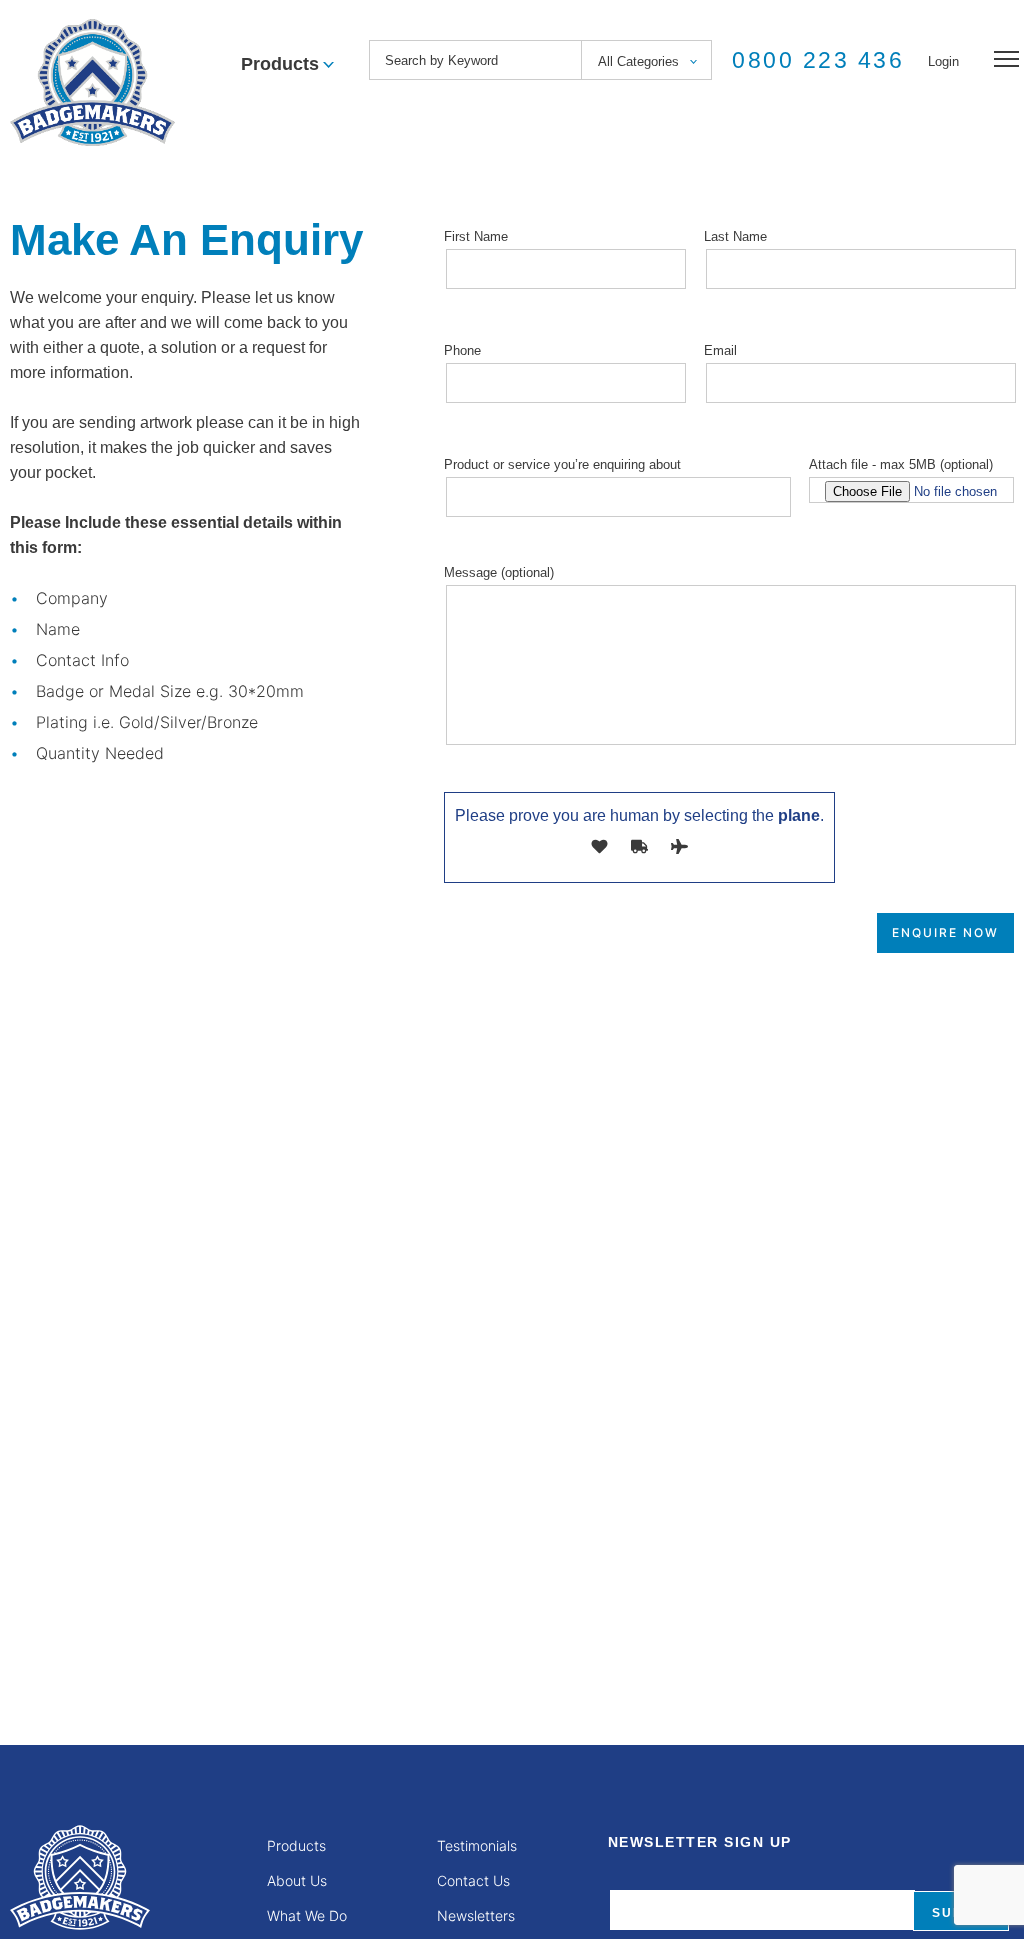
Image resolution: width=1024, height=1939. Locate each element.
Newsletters (476, 1915)
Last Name (735, 236)
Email (720, 350)
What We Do (307, 1915)
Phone (462, 350)
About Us (297, 1880)
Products (296, 1845)
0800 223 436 (818, 60)
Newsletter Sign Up (700, 1842)
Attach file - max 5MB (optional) (901, 464)
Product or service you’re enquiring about (562, 464)
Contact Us (473, 1880)
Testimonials (477, 1845)
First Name (476, 236)
